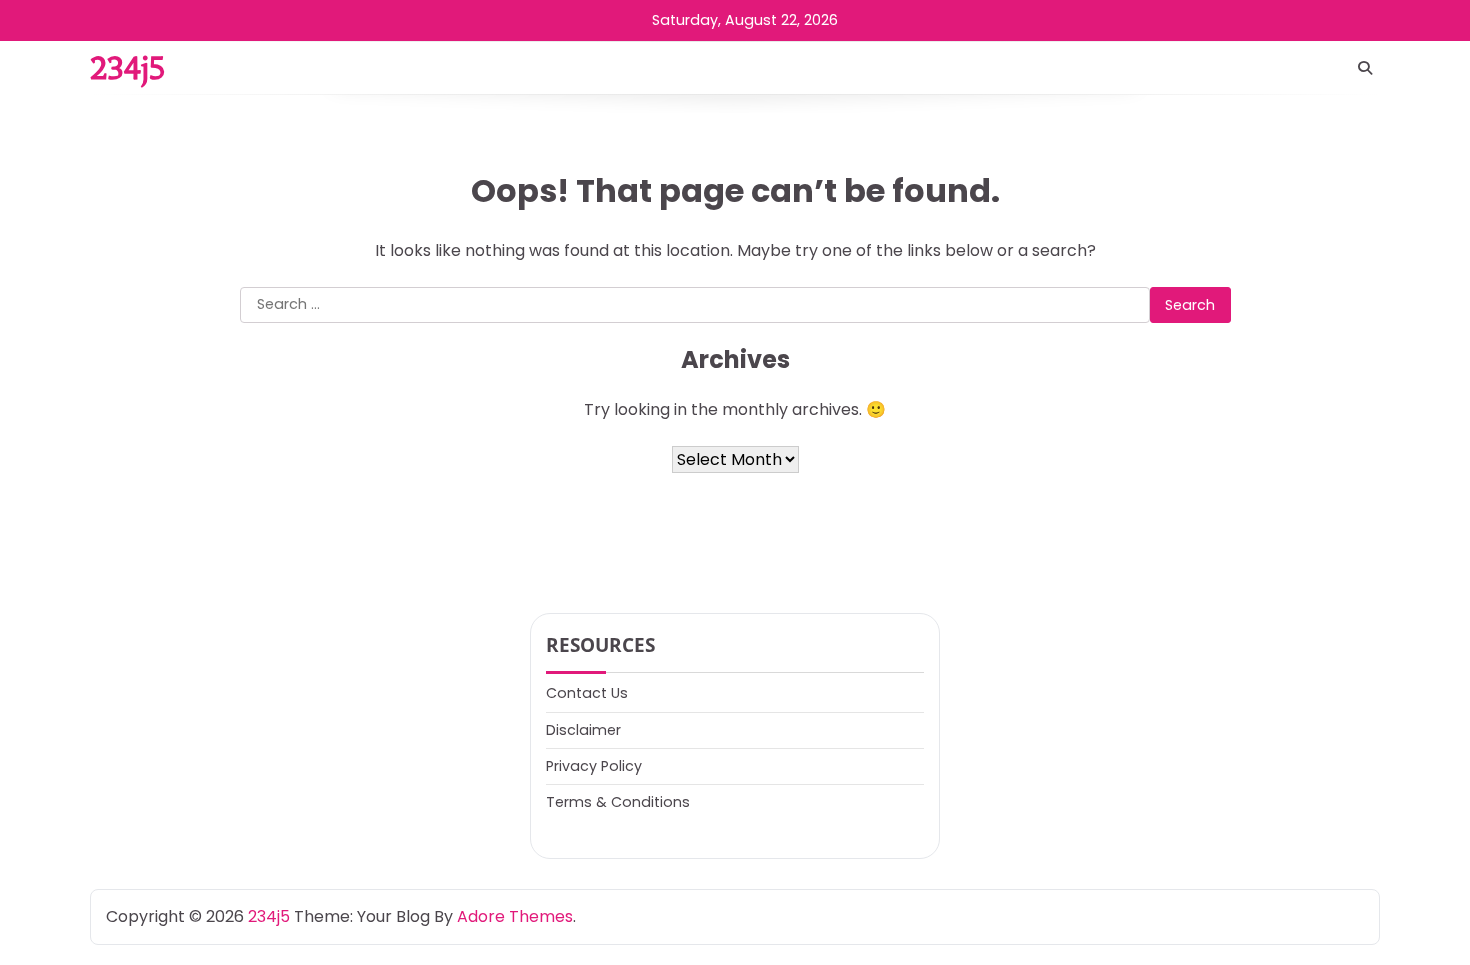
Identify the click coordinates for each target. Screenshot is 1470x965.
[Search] (1365, 68)
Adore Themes (515, 916)
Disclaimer (583, 730)
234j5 (127, 68)
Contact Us (587, 693)
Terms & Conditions (618, 802)
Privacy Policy (594, 766)
